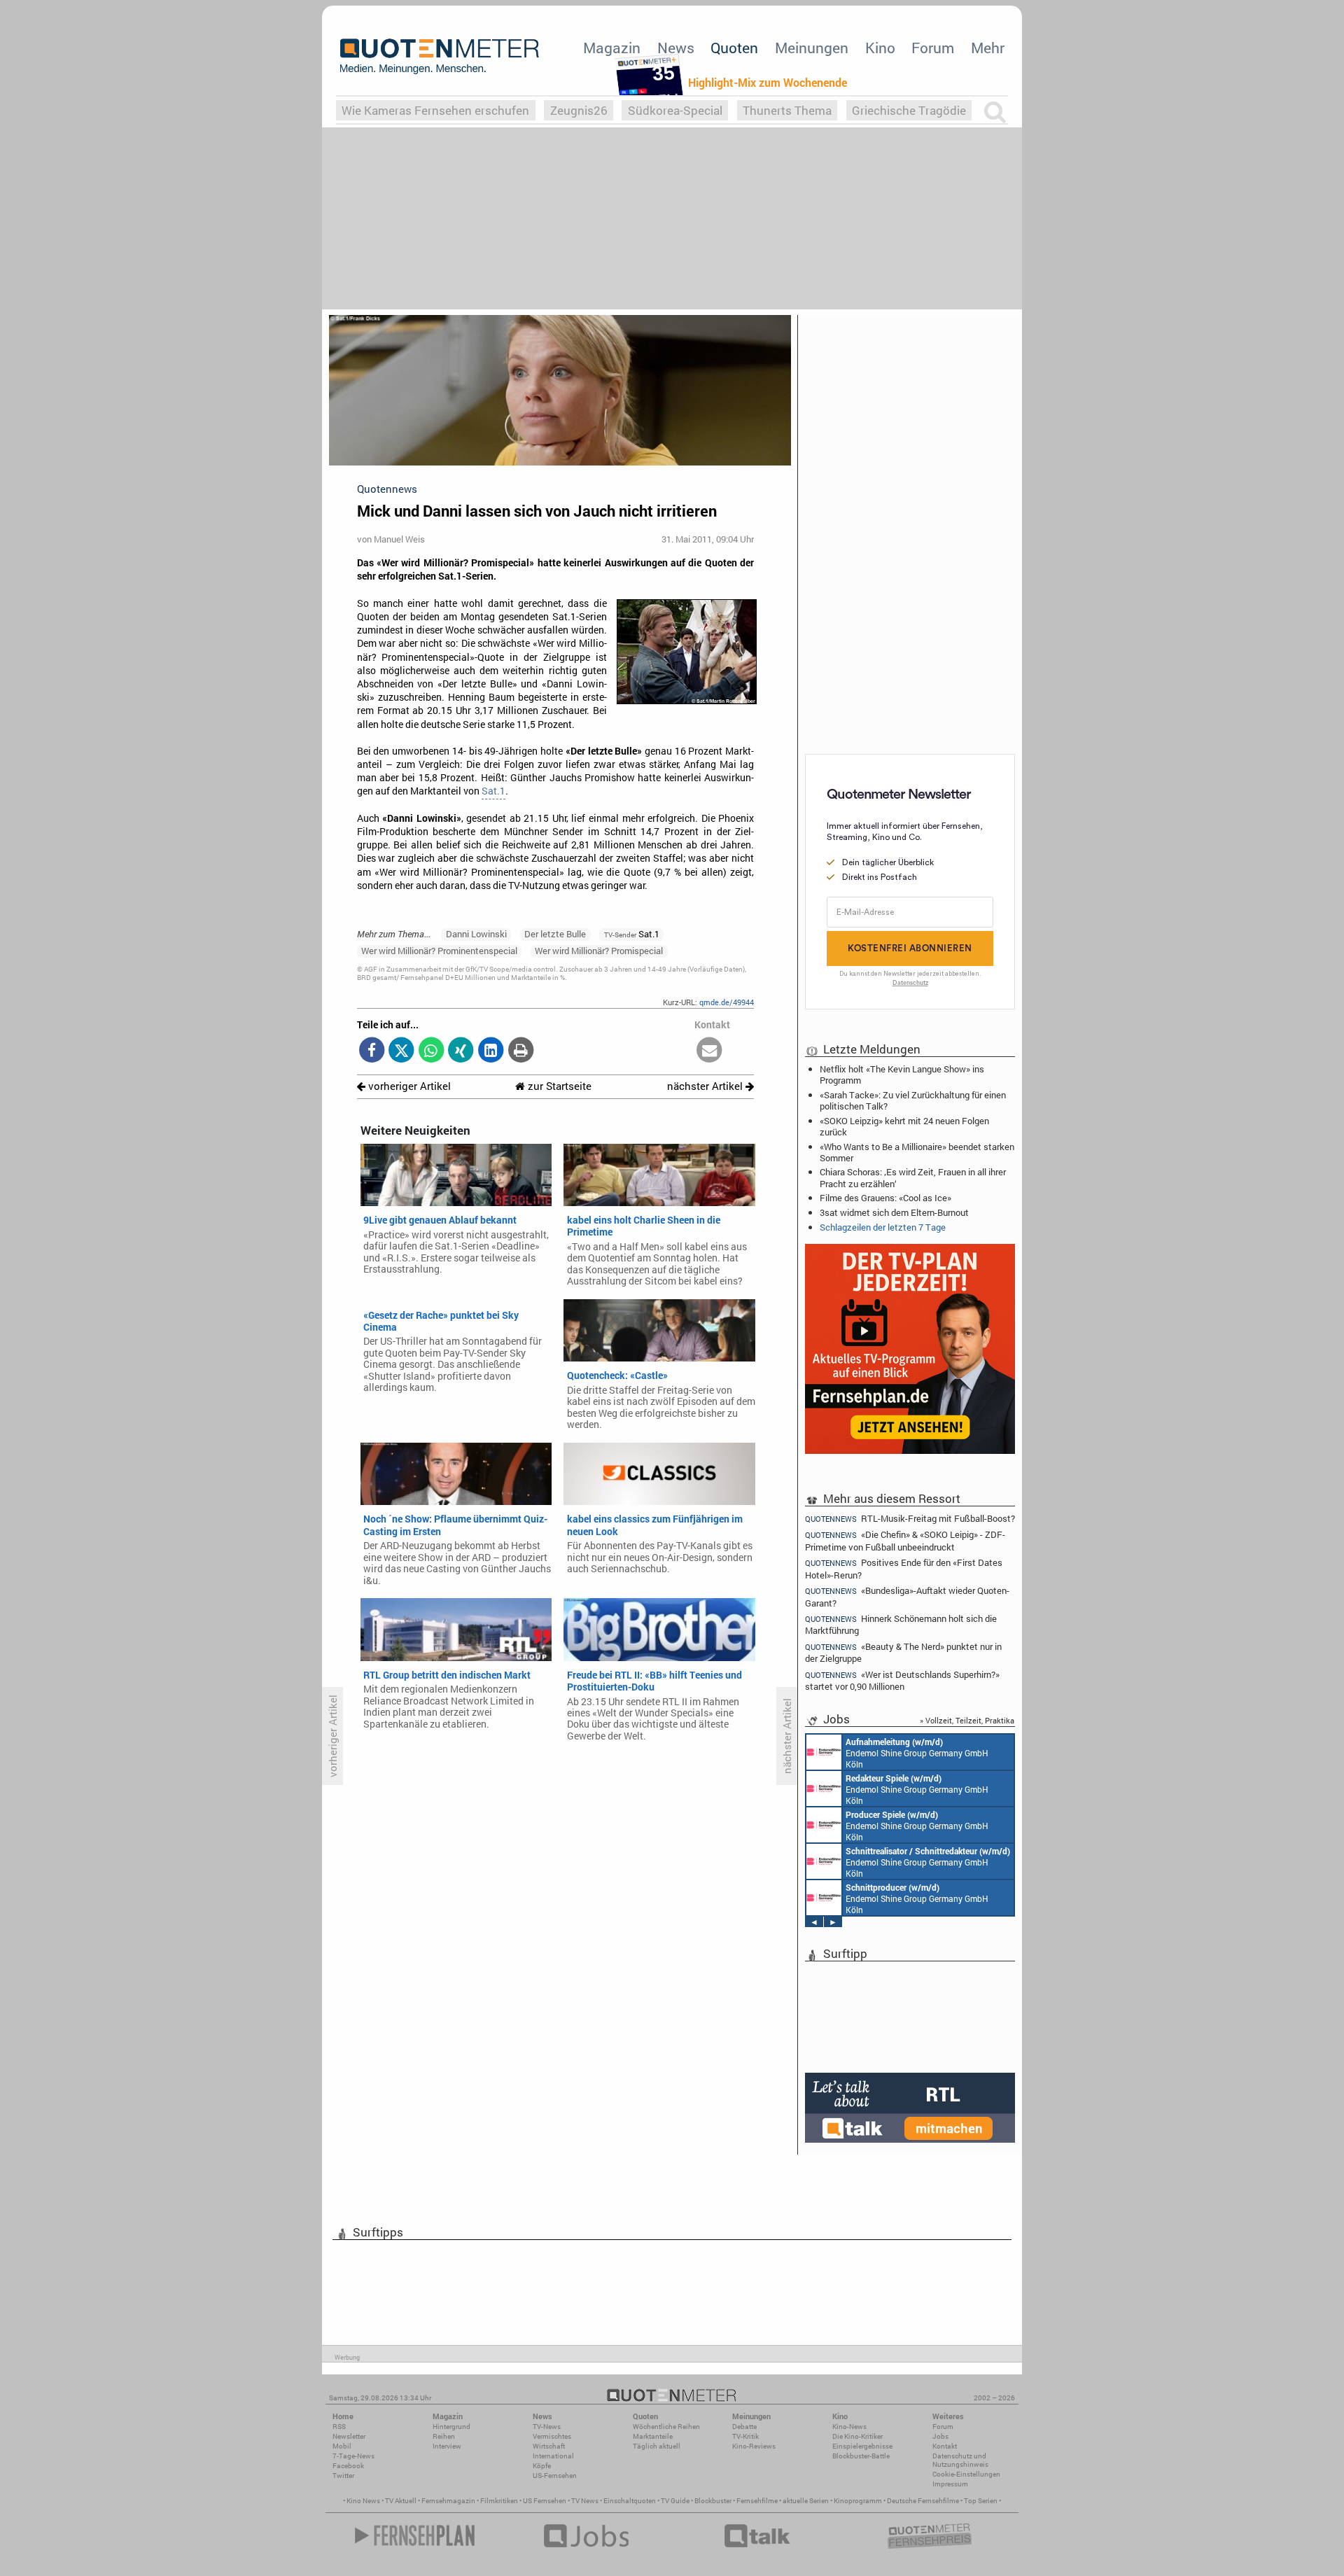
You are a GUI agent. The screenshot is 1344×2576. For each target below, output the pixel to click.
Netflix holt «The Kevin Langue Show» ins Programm (902, 1074)
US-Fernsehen (555, 2476)
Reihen (444, 2436)
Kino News (363, 2501)
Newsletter (349, 2436)
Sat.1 (493, 791)
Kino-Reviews (754, 2446)
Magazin (612, 48)
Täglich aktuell (657, 2446)
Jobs (940, 2436)
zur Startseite (558, 1086)
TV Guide (675, 2501)
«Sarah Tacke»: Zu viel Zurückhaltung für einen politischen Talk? (913, 1100)
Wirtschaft (549, 2446)
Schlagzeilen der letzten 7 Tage (883, 1227)
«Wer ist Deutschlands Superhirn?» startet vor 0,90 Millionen (902, 1680)
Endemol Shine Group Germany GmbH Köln (917, 1753)
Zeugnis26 (579, 110)
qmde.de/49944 (727, 1002)
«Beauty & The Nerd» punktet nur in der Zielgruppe (903, 1652)
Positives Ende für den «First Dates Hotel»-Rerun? (904, 1568)
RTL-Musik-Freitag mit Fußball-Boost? (910, 1518)
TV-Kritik (745, 2436)
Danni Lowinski (476, 934)
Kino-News (849, 2427)
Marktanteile (653, 2436)
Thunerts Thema (787, 110)
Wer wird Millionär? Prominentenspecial (439, 951)
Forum (933, 48)
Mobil (342, 2446)
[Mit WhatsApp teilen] (432, 1051)
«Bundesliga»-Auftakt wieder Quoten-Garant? (907, 1596)
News (676, 48)
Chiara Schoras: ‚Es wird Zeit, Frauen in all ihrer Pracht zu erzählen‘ (913, 1177)
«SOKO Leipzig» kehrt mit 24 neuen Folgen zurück (904, 1126)
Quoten (734, 48)
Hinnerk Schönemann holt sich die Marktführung (901, 1624)
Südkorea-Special (675, 110)
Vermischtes (552, 2436)
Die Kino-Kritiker (857, 2436)
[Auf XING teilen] (461, 1051)
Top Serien (981, 2501)
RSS (339, 2427)
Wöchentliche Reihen (666, 2427)
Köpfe (542, 2466)
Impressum (950, 2484)
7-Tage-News (353, 2456)
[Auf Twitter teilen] (401, 1051)
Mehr (988, 48)
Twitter (343, 2476)
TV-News (547, 2427)
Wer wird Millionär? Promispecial (599, 951)
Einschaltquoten (630, 2501)
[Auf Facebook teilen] (372, 1051)
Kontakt (945, 2446)
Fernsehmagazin (448, 2501)
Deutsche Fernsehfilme (923, 2501)
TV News (585, 2501)
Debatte (744, 2427)
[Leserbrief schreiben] (709, 1051)
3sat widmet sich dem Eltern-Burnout (894, 1212)
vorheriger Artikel (408, 1086)
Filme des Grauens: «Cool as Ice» (885, 1198)
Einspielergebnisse (862, 2446)
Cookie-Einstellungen (966, 2474)
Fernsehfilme (757, 2501)
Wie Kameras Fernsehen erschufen (435, 110)
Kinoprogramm (858, 2501)
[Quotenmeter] (440, 56)
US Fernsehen (545, 2501)
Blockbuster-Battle (861, 2456)
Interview (447, 2446)
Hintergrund (451, 2427)
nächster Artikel (706, 1086)
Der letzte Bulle (555, 934)
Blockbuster (713, 2501)
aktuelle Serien (806, 2501)
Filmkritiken (499, 2501)
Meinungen (812, 48)
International (553, 2456)
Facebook (348, 2466)
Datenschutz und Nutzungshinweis (960, 2460)
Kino (880, 48)
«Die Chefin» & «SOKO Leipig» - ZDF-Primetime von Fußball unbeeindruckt (905, 1540)
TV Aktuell (401, 2501)
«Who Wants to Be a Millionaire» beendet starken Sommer (917, 1152)
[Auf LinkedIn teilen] (491, 1051)
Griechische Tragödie (909, 110)
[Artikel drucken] (520, 1051)
